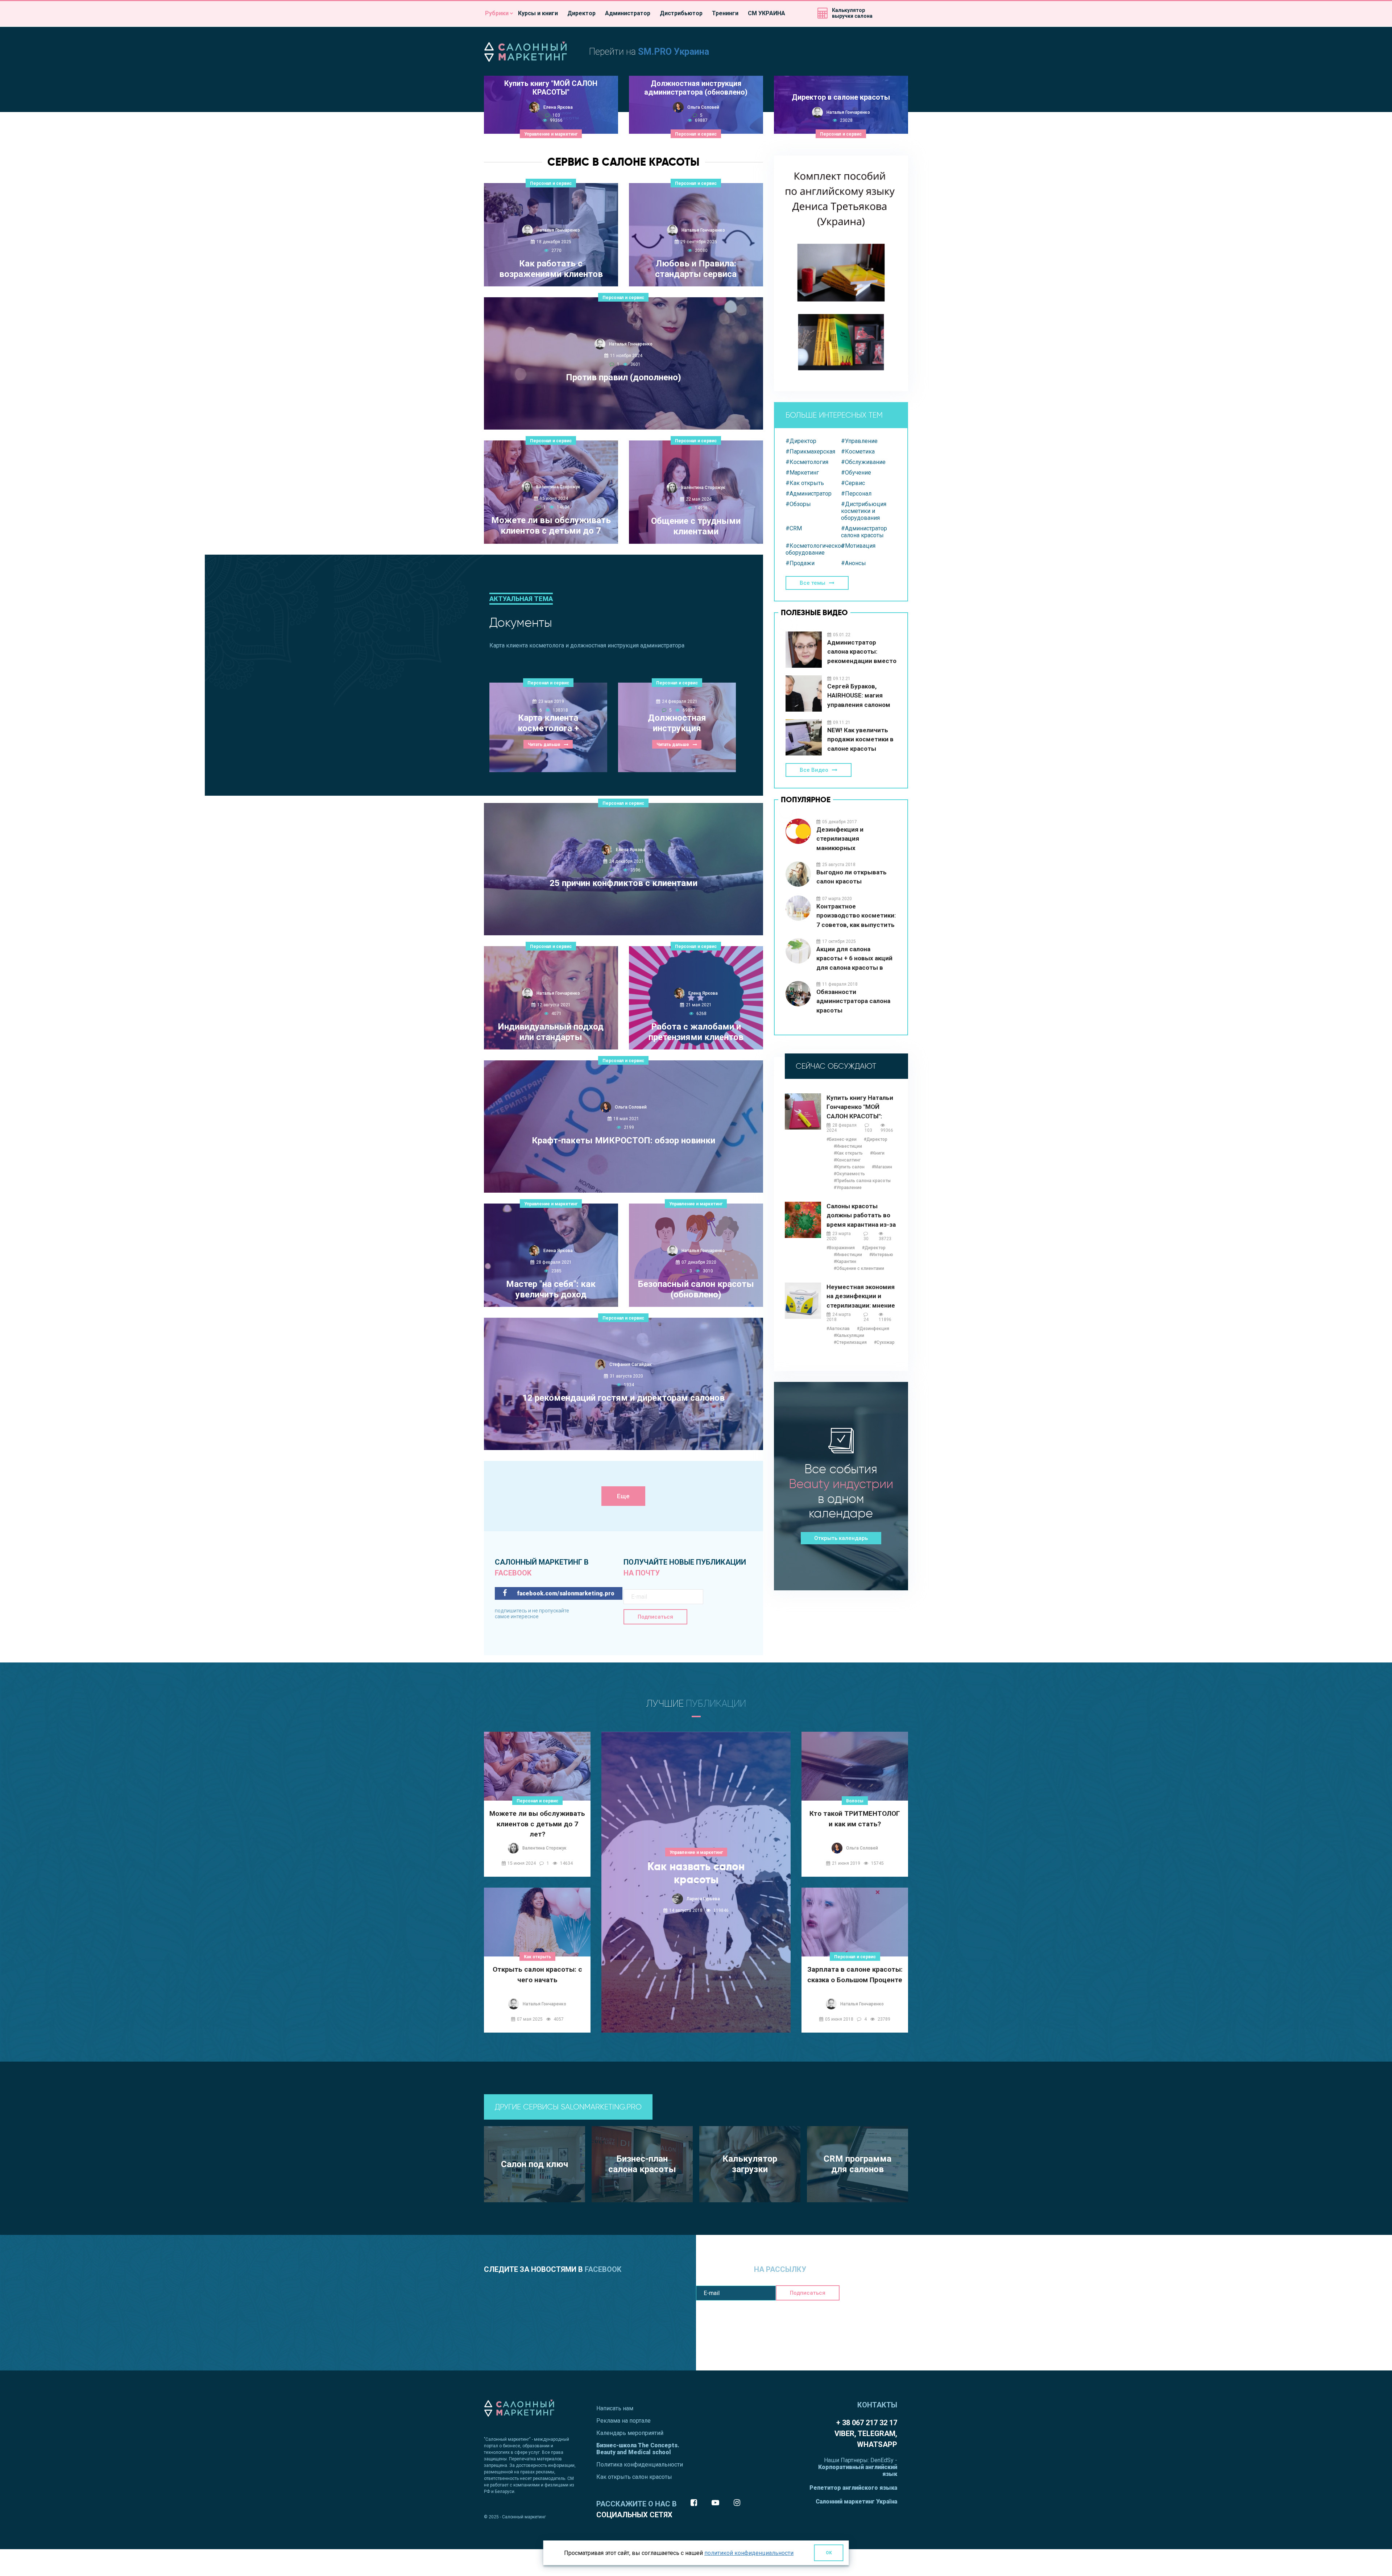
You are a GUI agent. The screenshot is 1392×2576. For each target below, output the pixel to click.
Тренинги (725, 13)
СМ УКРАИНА (767, 13)
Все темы (813, 583)
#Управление (859, 441)
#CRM (794, 528)
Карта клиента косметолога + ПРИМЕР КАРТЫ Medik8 (548, 724)
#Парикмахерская (810, 452)
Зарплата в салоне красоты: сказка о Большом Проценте (855, 1975)
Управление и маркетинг (551, 134)
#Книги (877, 1153)
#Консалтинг (847, 1160)
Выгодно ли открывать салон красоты (852, 877)
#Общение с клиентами (859, 1268)
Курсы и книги (538, 13)
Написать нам (615, 2408)
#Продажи (800, 563)
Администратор (628, 13)
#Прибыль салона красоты (862, 1181)
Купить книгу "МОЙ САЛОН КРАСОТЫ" (551, 88)
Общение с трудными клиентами (696, 526)
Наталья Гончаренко (848, 112)
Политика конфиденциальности (640, 2465)
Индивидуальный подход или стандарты (551, 1032)
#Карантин (845, 1262)
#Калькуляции (849, 1335)
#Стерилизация (850, 1342)
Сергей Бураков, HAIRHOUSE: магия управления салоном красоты (859, 696)
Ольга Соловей (703, 107)
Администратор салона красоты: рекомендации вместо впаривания (862, 652)
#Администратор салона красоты (864, 532)
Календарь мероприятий (630, 2433)
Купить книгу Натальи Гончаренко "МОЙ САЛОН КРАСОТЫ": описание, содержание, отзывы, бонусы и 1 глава (862, 1107)
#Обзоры (798, 504)
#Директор (801, 441)
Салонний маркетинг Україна (856, 2502)
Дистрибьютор (681, 13)
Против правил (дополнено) (623, 377)
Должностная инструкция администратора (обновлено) (696, 88)
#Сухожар (884, 1342)
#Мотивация (858, 546)
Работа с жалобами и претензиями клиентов (696, 1032)
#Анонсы (854, 563)
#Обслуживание (863, 462)
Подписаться (655, 1617)
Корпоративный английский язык (858, 2471)
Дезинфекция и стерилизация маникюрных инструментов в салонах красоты (854, 839)
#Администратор (809, 494)
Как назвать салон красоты (696, 1873)
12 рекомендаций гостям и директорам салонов (623, 1398)
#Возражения (841, 1248)
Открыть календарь (841, 1538)
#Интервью (881, 1255)
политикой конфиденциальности (749, 2553)
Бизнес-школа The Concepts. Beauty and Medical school (638, 2449)
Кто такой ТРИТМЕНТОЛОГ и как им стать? (855, 1819)
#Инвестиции (848, 1146)
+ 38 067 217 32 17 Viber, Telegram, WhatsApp (866, 2434)
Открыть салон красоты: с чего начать (537, 1975)
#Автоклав (838, 1329)
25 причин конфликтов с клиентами (623, 883)
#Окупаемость (849, 1174)
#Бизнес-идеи (842, 1139)
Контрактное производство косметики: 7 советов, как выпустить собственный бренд (856, 916)
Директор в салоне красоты (841, 97)
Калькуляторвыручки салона (852, 13)
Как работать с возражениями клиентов (551, 269)
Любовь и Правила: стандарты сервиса (696, 269)
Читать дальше (620, 415)
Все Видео (814, 770)
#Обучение (856, 473)
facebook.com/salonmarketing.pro (565, 1593)
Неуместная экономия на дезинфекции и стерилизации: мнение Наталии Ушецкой (861, 1297)
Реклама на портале (623, 2421)
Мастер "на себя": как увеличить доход (551, 1289)
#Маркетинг (802, 473)
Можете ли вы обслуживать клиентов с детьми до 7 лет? (551, 526)
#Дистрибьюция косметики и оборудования (864, 511)
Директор (581, 13)
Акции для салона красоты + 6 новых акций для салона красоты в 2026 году (854, 959)
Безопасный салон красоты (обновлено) (696, 1289)
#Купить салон (849, 1167)
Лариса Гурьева (703, 1899)
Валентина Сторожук (558, 487)
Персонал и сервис (696, 134)
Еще (623, 1496)
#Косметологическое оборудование (813, 549)
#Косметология (807, 462)
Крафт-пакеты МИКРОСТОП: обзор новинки (623, 1140)
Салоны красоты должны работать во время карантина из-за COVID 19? (861, 1216)
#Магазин (882, 1167)
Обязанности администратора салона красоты (853, 1001)
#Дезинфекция (873, 1329)
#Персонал (856, 494)
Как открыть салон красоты (634, 2477)
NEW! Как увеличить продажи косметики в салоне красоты (860, 739)
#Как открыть (805, 483)
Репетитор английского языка (853, 2488)
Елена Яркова (558, 107)
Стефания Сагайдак (631, 1364)
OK (829, 2553)
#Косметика (858, 452)
